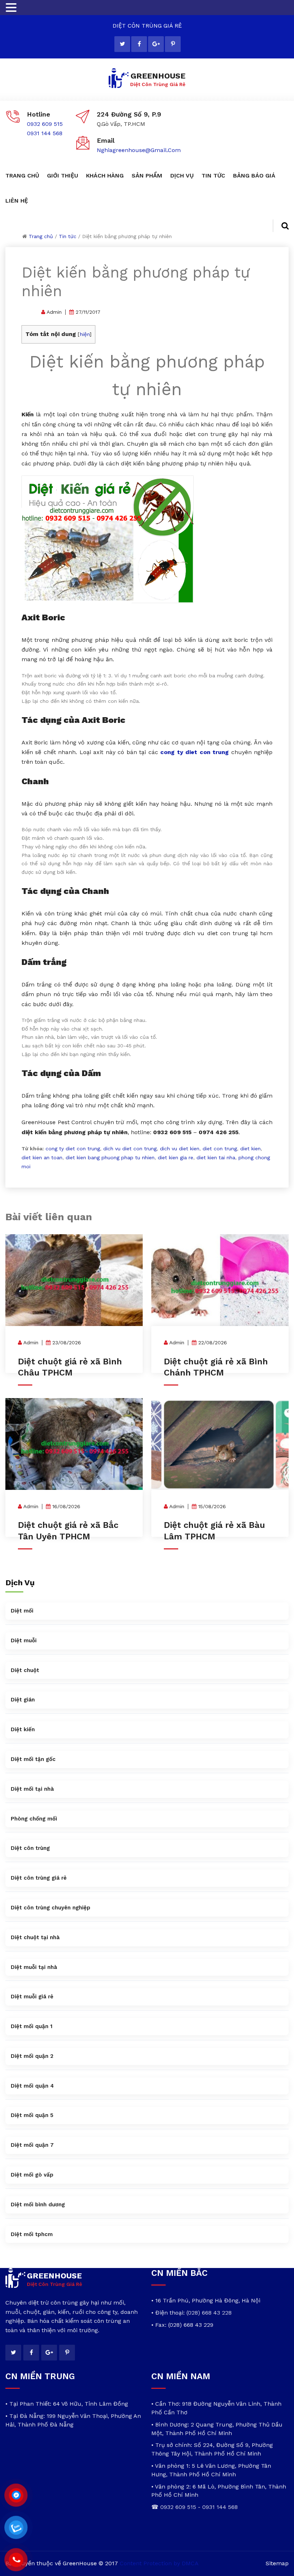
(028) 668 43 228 (209, 2313)
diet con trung (220, 1149)
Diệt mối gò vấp (32, 2175)
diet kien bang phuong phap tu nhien (110, 1157)
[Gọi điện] (16, 2560)
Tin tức (68, 236)
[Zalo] (16, 2528)
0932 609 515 (45, 124)
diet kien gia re (176, 1157)
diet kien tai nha (216, 1157)
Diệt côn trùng (30, 1848)
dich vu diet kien (180, 1149)
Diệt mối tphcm (32, 2234)
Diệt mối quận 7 (32, 2145)
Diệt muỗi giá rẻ (32, 1997)
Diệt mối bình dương (38, 2205)
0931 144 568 (45, 133)
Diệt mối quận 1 (32, 2026)
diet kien (250, 1149)
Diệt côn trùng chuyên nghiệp (51, 1908)
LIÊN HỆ (17, 201)
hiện (85, 334)
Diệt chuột (25, 1670)
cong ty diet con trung (73, 1149)
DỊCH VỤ (182, 176)
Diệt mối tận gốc (33, 1759)
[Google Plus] (156, 44)
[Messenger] (16, 2495)
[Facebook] (139, 44)
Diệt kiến (23, 1729)
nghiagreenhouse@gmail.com (139, 150)
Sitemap (277, 2563)
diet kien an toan (42, 1157)
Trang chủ (41, 236)
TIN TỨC (213, 176)
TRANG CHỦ (22, 176)
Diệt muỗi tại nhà (34, 1967)
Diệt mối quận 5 (32, 2115)
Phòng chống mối (34, 1819)
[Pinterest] (173, 44)
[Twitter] (122, 44)
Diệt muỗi (24, 1640)
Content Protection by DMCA (159, 2563)
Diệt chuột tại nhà (35, 1937)
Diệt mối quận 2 (32, 2056)
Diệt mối (22, 1611)
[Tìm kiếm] (281, 226)
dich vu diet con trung (130, 1149)
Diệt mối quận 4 (32, 2086)
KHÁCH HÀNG (105, 176)
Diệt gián (23, 1700)
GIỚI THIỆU (63, 176)
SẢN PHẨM (147, 176)
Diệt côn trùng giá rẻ (39, 1878)
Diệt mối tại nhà (32, 1789)
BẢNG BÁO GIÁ (254, 176)
